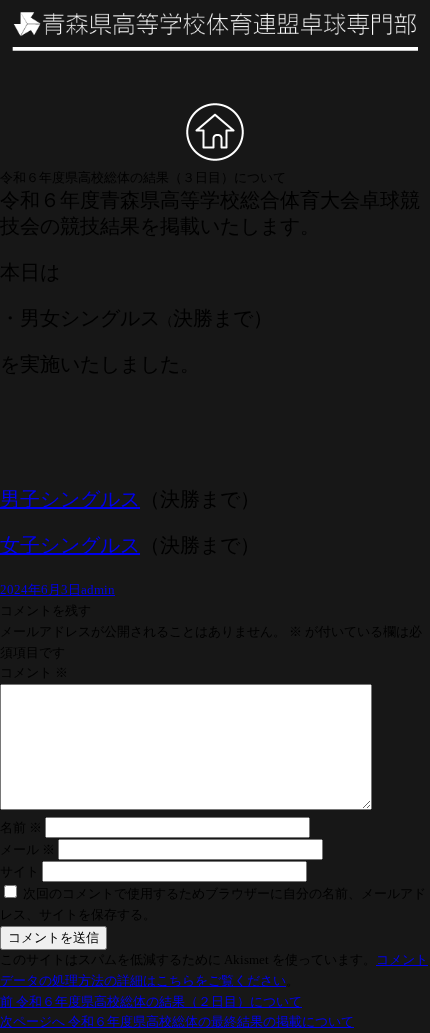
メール (27, 849)
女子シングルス (70, 545)
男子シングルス (70, 499)
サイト (19, 871)
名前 (21, 827)
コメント (34, 672)
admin (98, 589)
